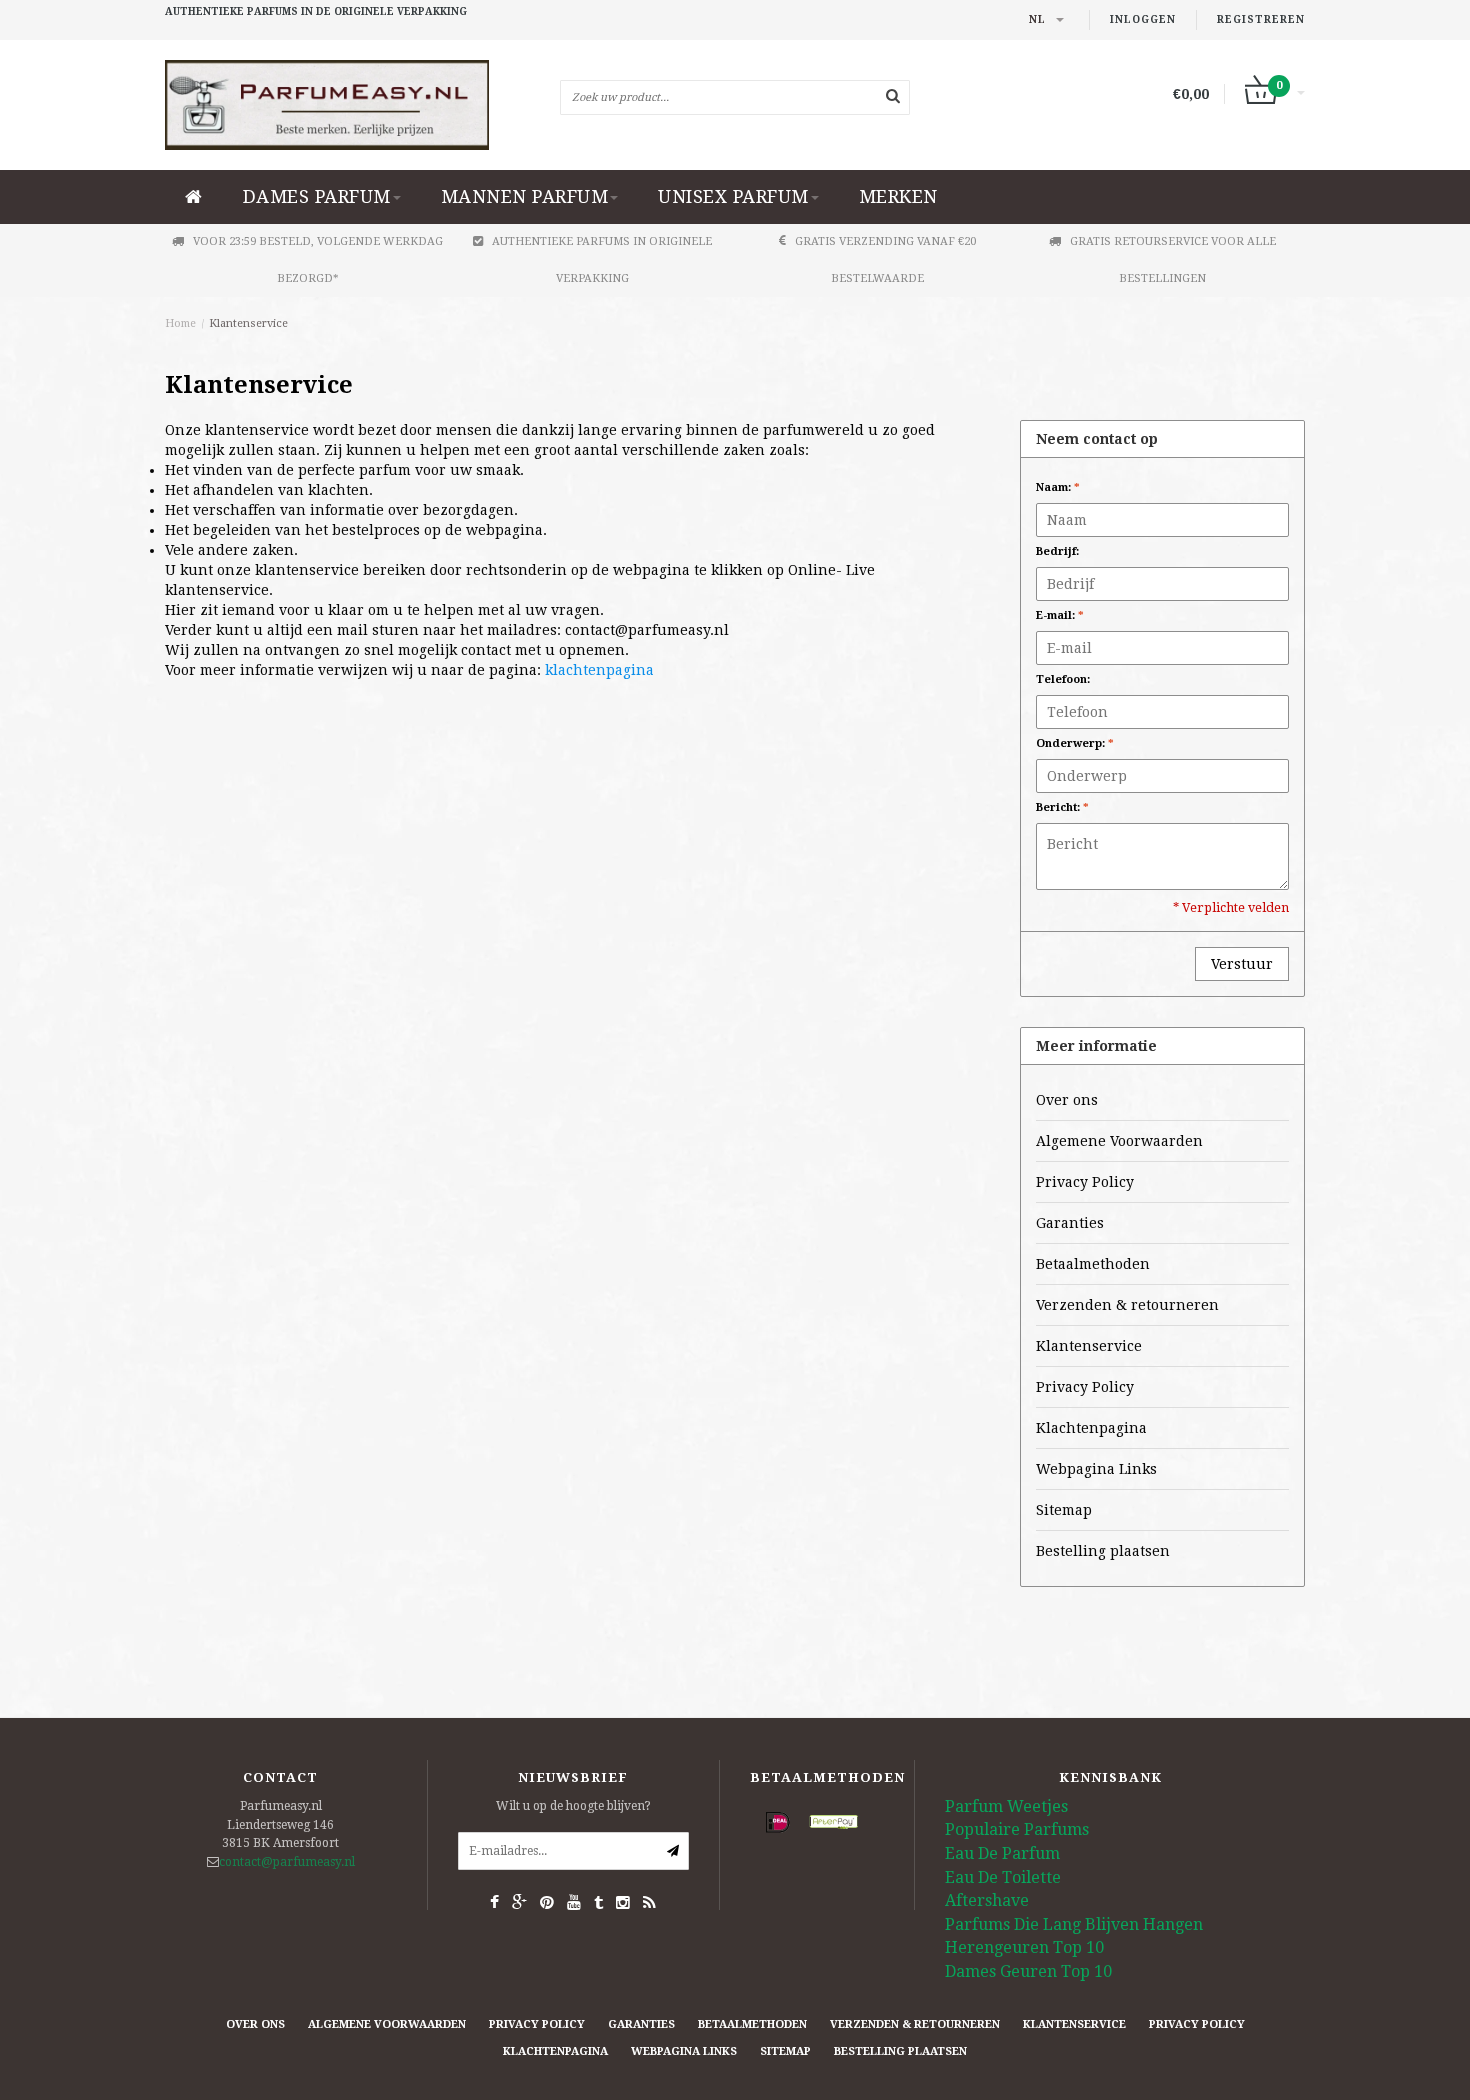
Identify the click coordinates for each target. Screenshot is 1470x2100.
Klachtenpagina (1091, 1428)
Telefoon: (1063, 679)
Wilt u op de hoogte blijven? (573, 1806)
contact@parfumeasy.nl (287, 1862)
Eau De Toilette (1003, 1877)
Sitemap (1064, 1510)
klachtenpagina (599, 670)
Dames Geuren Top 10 (1028, 1971)
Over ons (1067, 1100)
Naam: (1058, 487)
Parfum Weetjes (1006, 1806)
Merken (898, 196)
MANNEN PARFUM (525, 196)
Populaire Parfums (1017, 1829)
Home (180, 323)
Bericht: (1062, 807)
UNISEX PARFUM (733, 196)
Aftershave (987, 1900)
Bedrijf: (1057, 551)
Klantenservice (248, 323)
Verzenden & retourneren (1127, 1305)
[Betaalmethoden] (778, 1823)
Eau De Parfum (1002, 1853)
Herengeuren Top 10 (1024, 1947)
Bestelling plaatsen (1103, 1551)
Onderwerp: (1075, 743)
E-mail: (1060, 615)
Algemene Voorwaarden (1119, 1141)
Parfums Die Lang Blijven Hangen (1074, 1924)
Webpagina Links (1096, 1469)
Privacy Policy (1085, 1182)
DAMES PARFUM (317, 196)
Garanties (1070, 1223)
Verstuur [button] (1242, 964)
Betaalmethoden (1093, 1264)
